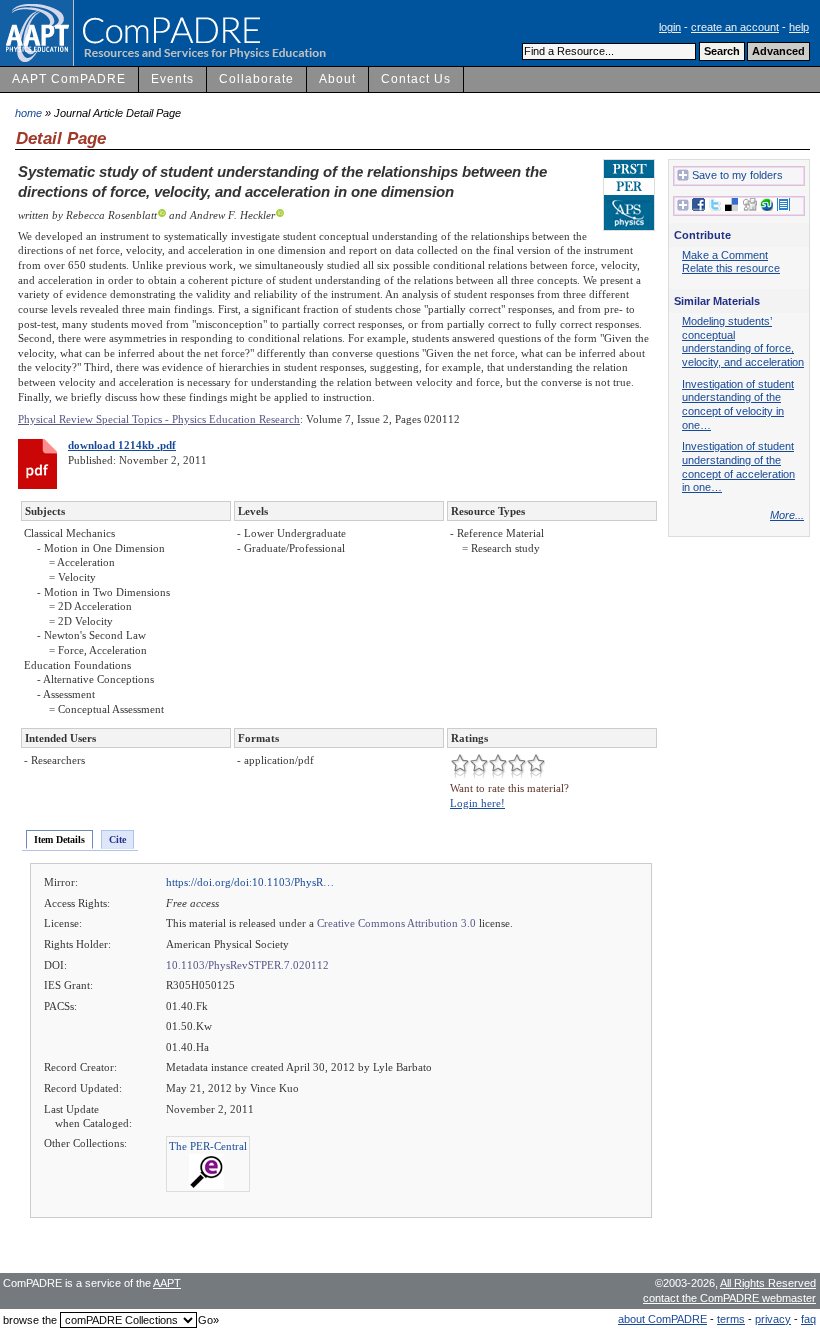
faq (808, 1319)
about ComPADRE (662, 1319)
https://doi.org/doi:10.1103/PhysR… (250, 882)
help (799, 27)
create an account (735, 27)
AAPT (167, 1283)
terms (731, 1319)
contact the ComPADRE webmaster (729, 1298)
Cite (117, 839)
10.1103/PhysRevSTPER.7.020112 (247, 965)
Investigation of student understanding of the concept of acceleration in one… (738, 466)
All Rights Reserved (768, 1283)
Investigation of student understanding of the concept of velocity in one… (738, 404)
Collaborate (256, 79)
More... (787, 515)
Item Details (59, 839)
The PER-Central (208, 1146)
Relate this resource (731, 268)
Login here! (477, 803)
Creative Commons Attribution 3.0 (396, 923)
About (337, 79)
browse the (30, 1320)
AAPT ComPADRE (69, 79)
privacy (773, 1319)
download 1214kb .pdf (122, 445)
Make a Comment (725, 255)
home (28, 113)
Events (172, 79)
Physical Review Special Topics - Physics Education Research (159, 419)
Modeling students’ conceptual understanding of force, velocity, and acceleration (743, 341)
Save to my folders (737, 175)
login (670, 27)
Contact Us (416, 79)
